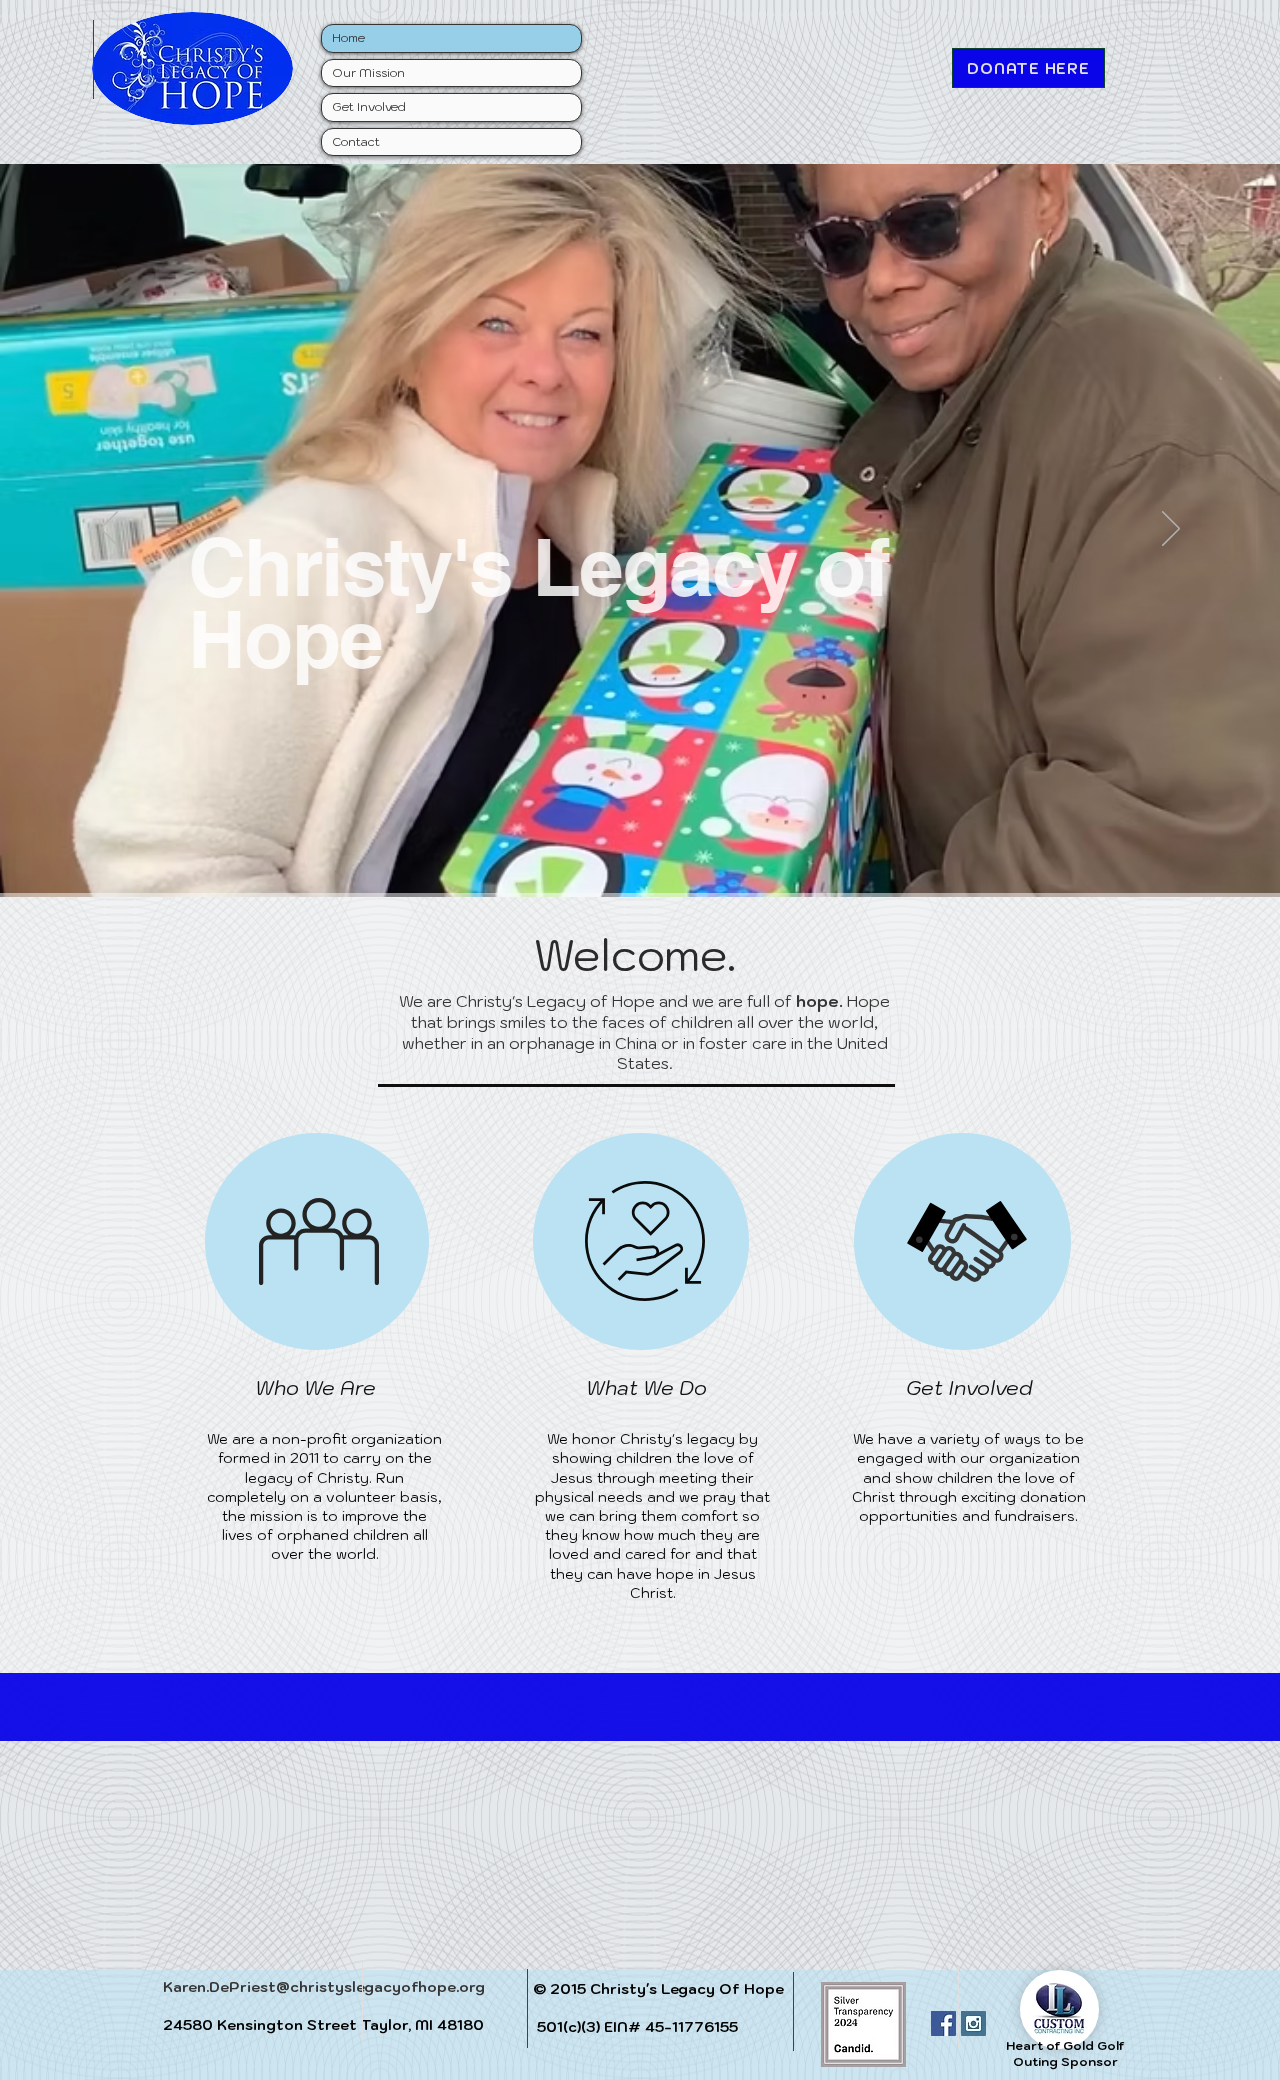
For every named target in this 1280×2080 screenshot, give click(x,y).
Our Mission (368, 72)
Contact (356, 141)
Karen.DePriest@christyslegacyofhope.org (324, 1987)
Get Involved (369, 106)
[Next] (1171, 530)
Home (348, 37)
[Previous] (109, 530)
